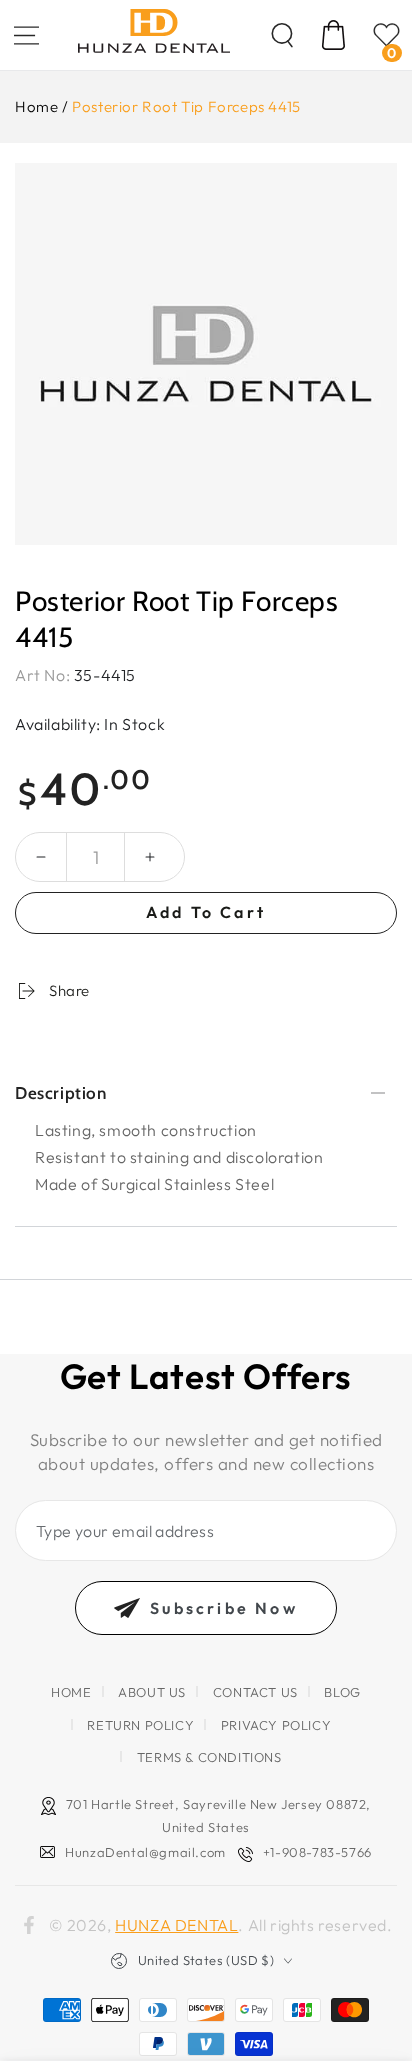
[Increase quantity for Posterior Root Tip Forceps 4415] (150, 857)
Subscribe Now (224, 1608)
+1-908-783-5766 (317, 1852)
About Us (152, 1692)
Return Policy (140, 1725)
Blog (342, 1692)
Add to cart (206, 912)
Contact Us (255, 1692)
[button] (282, 35)
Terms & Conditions (209, 1757)
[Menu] (26, 35)
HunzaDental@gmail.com (145, 1852)
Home (36, 106)
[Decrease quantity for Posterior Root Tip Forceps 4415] (41, 857)
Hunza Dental (176, 1925)
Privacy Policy (276, 1725)
